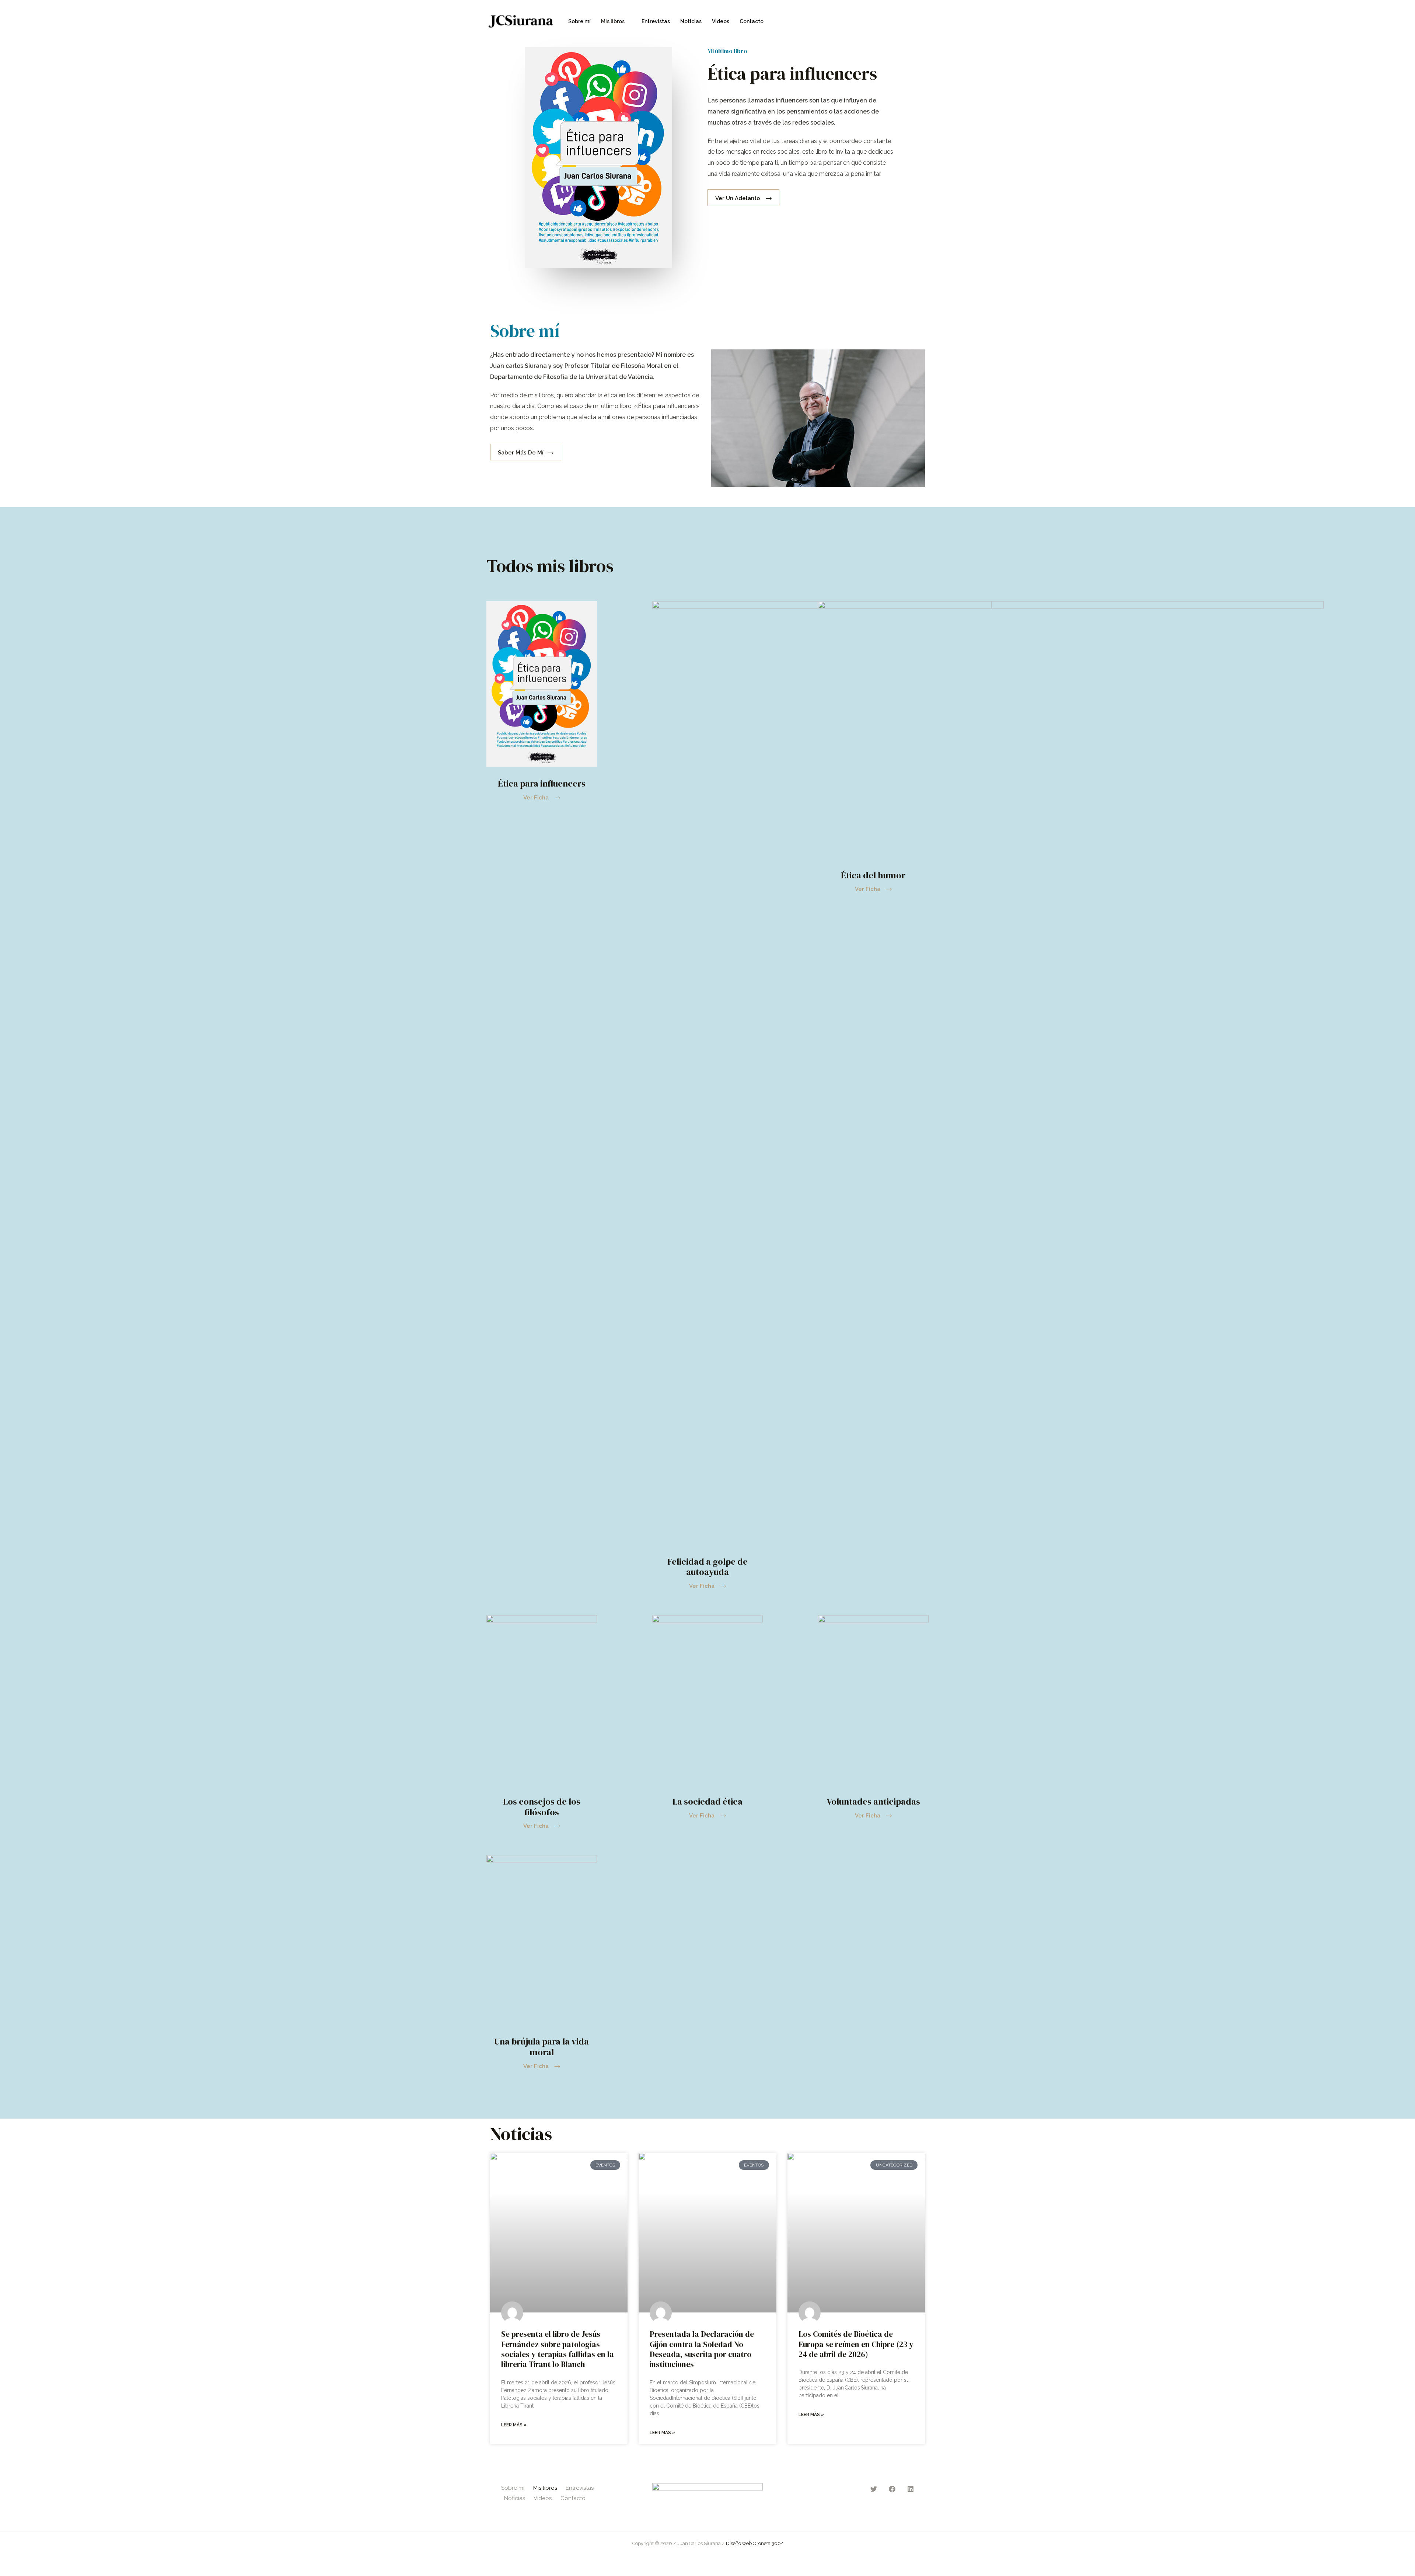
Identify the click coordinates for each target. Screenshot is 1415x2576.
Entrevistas (656, 21)
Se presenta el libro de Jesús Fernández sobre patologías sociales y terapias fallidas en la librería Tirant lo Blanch (558, 2349)
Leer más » (514, 2425)
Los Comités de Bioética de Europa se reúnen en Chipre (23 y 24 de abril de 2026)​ (856, 2344)
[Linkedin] (925, 22)
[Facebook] (910, 22)
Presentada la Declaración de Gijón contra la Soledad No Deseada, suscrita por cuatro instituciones (702, 2349)
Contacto (752, 21)
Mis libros (613, 21)
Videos (721, 21)
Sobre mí (579, 21)
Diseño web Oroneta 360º (754, 2543)
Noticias (691, 21)
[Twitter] (894, 22)
